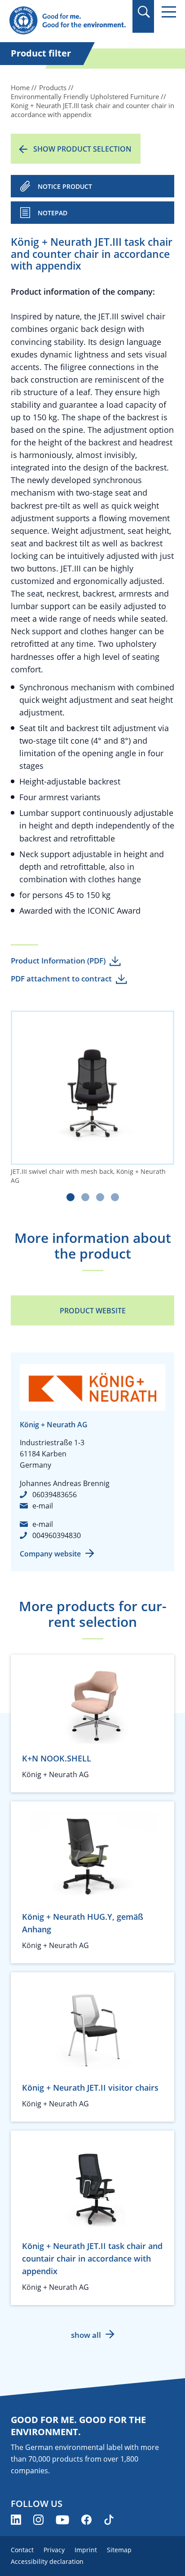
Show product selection (82, 149)
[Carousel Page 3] (100, 1197)
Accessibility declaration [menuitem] (47, 2561)
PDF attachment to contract (61, 979)
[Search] (143, 12)
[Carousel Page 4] (115, 1197)
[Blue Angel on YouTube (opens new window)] (62, 2520)
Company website (50, 1554)
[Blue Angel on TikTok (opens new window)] (109, 2520)
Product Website (93, 1311)
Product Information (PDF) (58, 961)
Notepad (53, 213)
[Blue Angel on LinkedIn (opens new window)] (16, 2520)
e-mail (43, 1506)
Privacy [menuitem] (54, 2550)
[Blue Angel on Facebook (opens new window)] (86, 2520)
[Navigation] (169, 12)
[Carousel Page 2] (85, 1197)
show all (86, 2335)
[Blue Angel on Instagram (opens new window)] (38, 2520)
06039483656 (55, 1495)
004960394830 (57, 1535)
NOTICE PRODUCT (65, 186)
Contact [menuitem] (22, 2550)
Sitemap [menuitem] (119, 2550)
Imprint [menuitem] (86, 2550)
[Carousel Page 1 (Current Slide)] (70, 1197)
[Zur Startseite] (67, 21)
